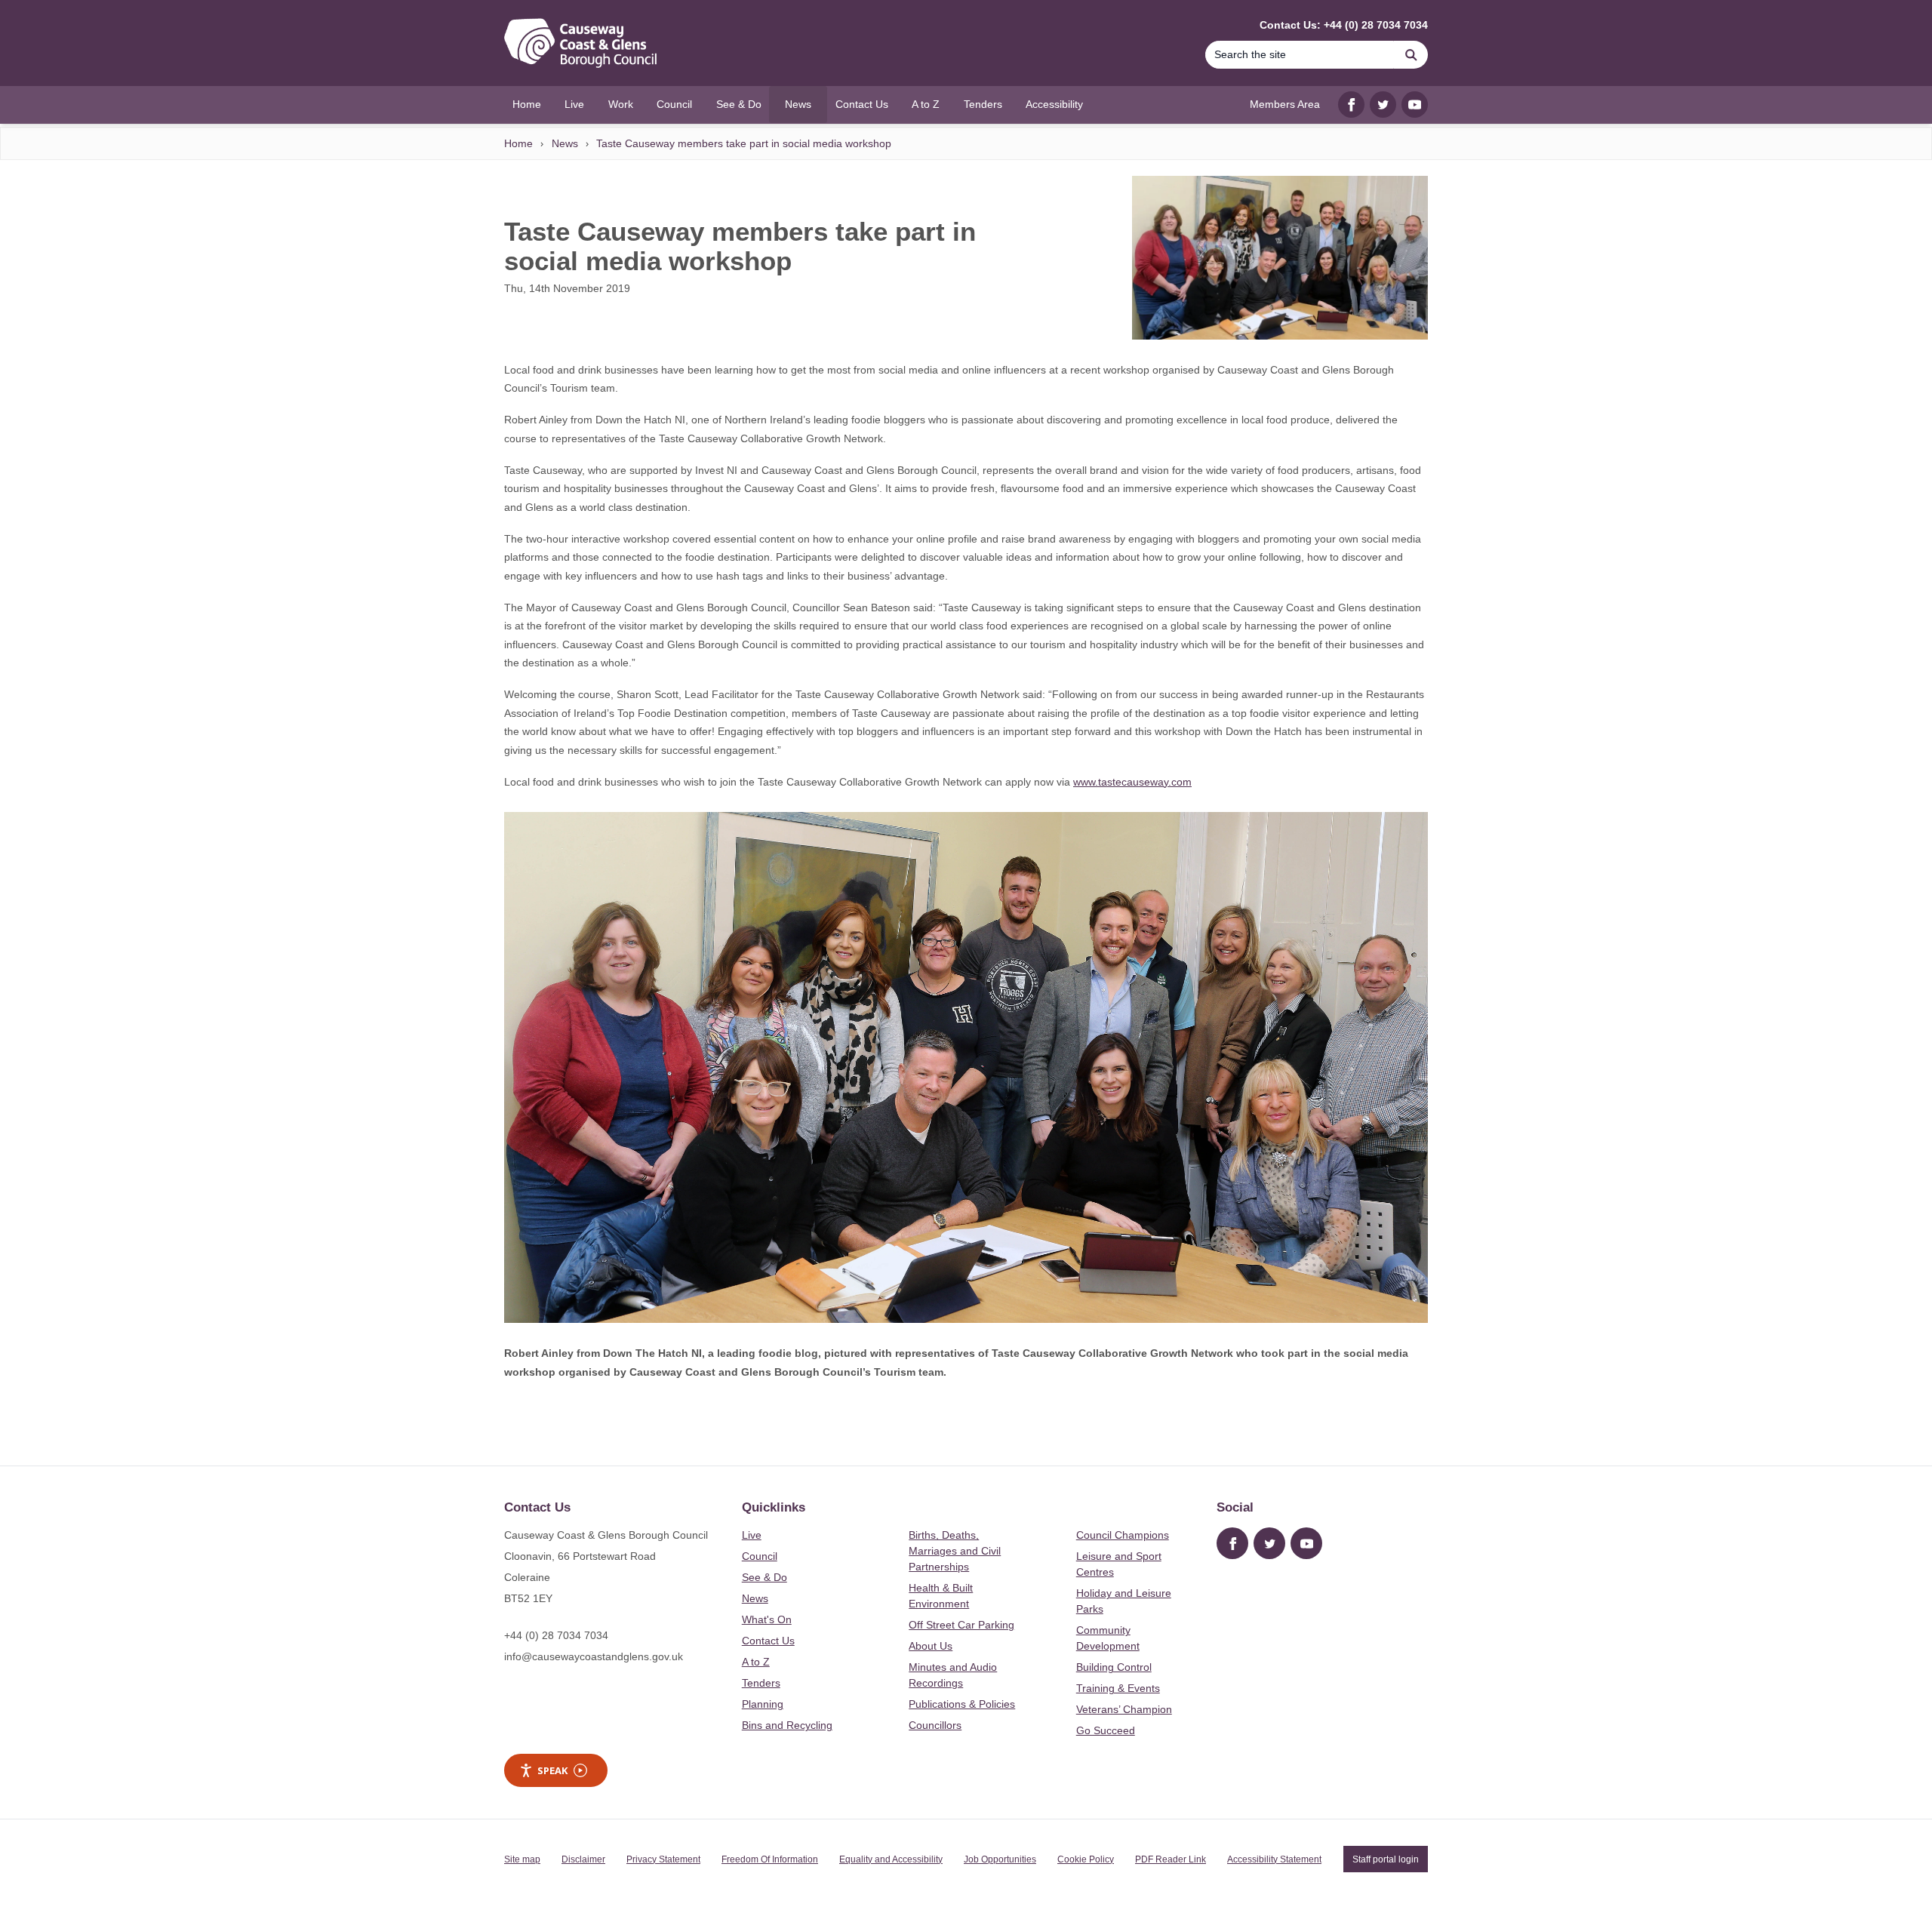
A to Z (756, 1662)
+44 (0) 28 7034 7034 (556, 1635)
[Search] (1411, 55)
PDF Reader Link (1171, 1859)
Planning (763, 1704)
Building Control (1114, 1667)
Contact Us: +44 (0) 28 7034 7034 (1344, 25)
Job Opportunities (1000, 1859)
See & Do (764, 1577)
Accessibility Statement (1274, 1859)
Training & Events (1118, 1688)
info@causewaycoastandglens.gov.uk (594, 1656)
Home (518, 143)
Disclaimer (583, 1859)
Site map (522, 1859)
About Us (931, 1646)
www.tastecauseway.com (1132, 782)
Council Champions (1123, 1535)
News (565, 143)
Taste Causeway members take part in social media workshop (744, 143)
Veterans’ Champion (1124, 1709)
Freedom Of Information (770, 1859)
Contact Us (768, 1641)
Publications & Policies (962, 1704)
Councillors (935, 1725)
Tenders (761, 1683)
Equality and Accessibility (891, 1859)
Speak (552, 1770)
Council (760, 1556)
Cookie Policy (1086, 1859)
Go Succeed (1106, 1730)
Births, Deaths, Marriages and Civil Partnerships (955, 1551)
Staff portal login (1386, 1859)
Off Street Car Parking (961, 1625)
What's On (767, 1619)
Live (752, 1535)
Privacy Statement (663, 1859)
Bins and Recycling (787, 1725)
